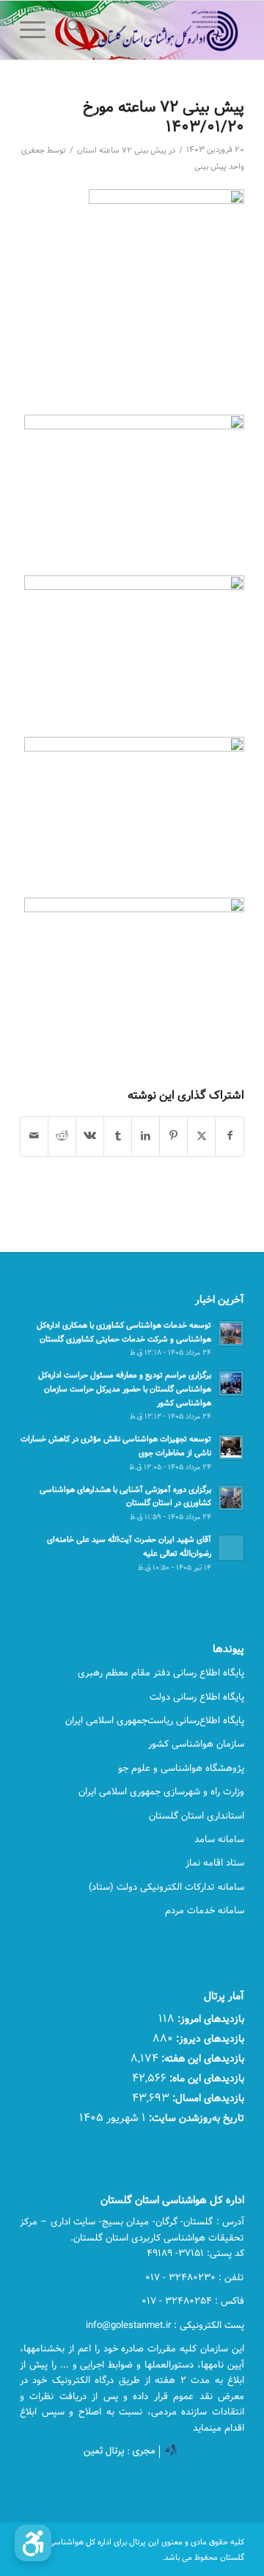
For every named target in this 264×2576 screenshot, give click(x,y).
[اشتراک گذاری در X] (201, 1136)
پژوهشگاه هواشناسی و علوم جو (181, 1768)
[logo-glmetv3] (154, 30)
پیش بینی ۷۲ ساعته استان (122, 150)
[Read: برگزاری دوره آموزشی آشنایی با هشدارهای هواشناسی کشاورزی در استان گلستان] (231, 1498)
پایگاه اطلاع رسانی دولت (197, 1697)
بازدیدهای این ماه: (205, 2078)
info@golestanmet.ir (128, 2325)
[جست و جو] (71, 30)
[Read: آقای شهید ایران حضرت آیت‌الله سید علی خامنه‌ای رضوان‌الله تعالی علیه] (231, 1548)
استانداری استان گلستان (197, 1816)
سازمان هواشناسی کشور (196, 1744)
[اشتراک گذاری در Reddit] (62, 1136)
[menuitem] (71, 30)
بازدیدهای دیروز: (209, 2038)
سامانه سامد (219, 1839)
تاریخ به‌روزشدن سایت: (195, 2118)
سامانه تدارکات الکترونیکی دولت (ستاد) (166, 1887)
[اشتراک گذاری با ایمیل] (34, 1136)
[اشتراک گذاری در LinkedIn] (146, 1136)
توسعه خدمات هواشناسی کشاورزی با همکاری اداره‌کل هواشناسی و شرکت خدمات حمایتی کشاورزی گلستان (124, 1332)
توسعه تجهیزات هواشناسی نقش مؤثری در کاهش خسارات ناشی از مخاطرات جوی (116, 1446)
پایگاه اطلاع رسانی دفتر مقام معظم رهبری (161, 1673)
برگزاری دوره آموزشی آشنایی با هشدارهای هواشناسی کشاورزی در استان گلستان (125, 1496)
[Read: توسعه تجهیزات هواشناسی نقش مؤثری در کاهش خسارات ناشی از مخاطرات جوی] (231, 1447)
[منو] (37, 30)
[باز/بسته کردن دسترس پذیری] (33, 2543)
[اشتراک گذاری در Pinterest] (173, 1136)
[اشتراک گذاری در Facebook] (230, 1136)
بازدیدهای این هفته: (201, 2058)
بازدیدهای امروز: (209, 2019)
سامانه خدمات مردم (205, 1910)
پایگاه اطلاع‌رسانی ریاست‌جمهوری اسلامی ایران (155, 1720)
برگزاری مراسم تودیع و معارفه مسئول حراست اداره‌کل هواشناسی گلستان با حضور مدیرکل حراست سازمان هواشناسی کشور (125, 1389)
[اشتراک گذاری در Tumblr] (118, 1136)
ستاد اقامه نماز (215, 1863)
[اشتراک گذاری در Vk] (90, 1136)
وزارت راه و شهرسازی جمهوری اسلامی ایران (161, 1791)
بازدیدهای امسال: (207, 2098)
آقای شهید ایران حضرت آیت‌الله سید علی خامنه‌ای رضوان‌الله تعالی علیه (129, 1546)
